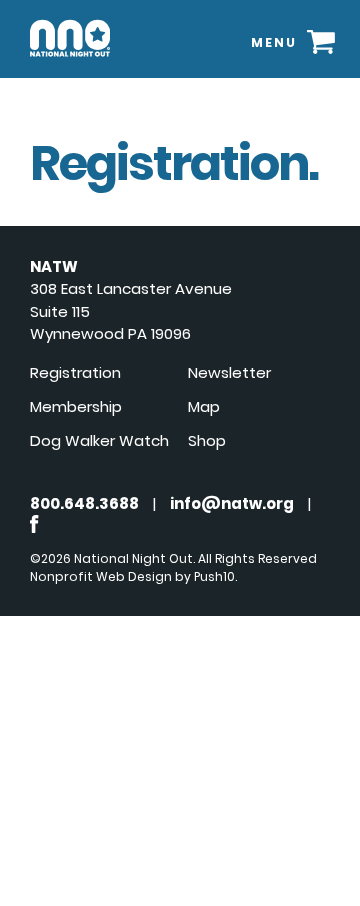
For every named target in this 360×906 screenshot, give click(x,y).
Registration (75, 372)
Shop (207, 440)
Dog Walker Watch (99, 440)
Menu (274, 42)
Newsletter (229, 372)
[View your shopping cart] (321, 41)
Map (204, 406)
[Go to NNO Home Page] (70, 60)
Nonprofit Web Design (101, 576)
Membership (76, 406)
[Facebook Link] (34, 527)
